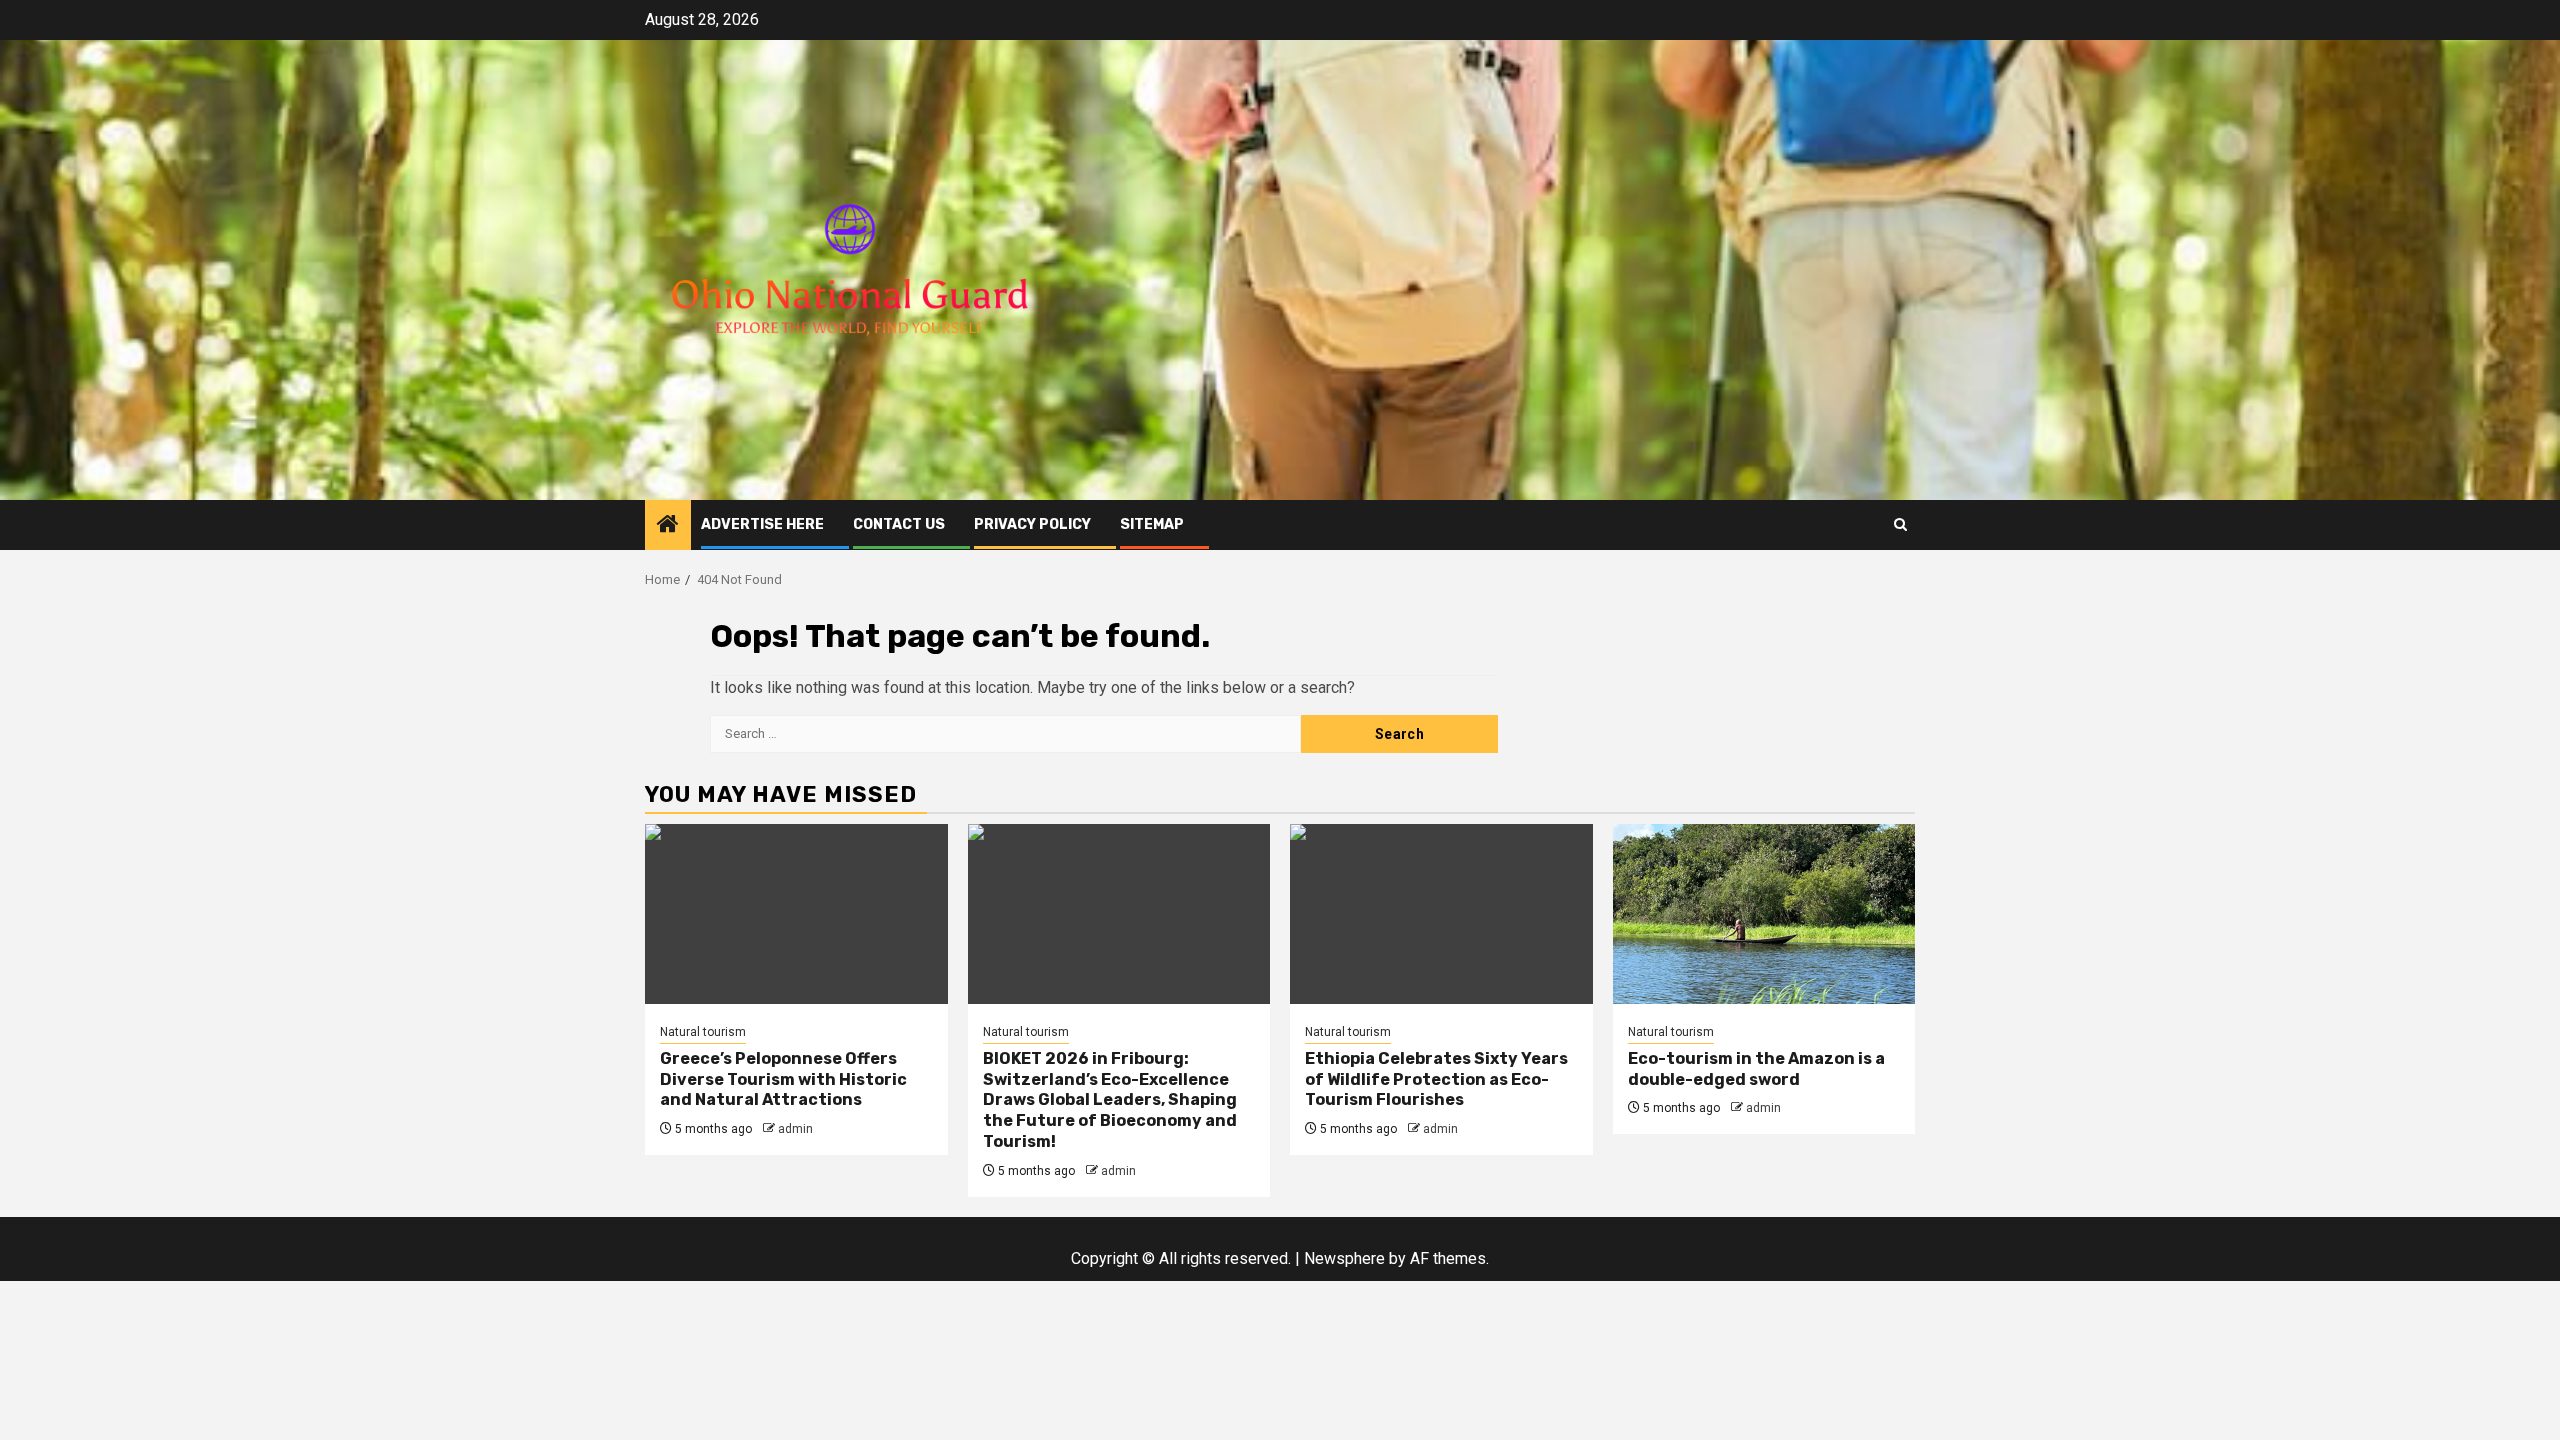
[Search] (1900, 524)
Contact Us (899, 524)
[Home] (668, 526)
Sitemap (1152, 524)
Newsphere (1344, 1258)
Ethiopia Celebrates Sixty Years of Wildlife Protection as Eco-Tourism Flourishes (1436, 1079)
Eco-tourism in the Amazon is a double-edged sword (1756, 1069)
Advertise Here (762, 524)
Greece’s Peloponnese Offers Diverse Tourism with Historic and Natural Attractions (783, 1079)
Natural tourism (703, 1032)
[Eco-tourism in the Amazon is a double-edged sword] (1764, 914)
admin (795, 1129)
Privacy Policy (1032, 524)
